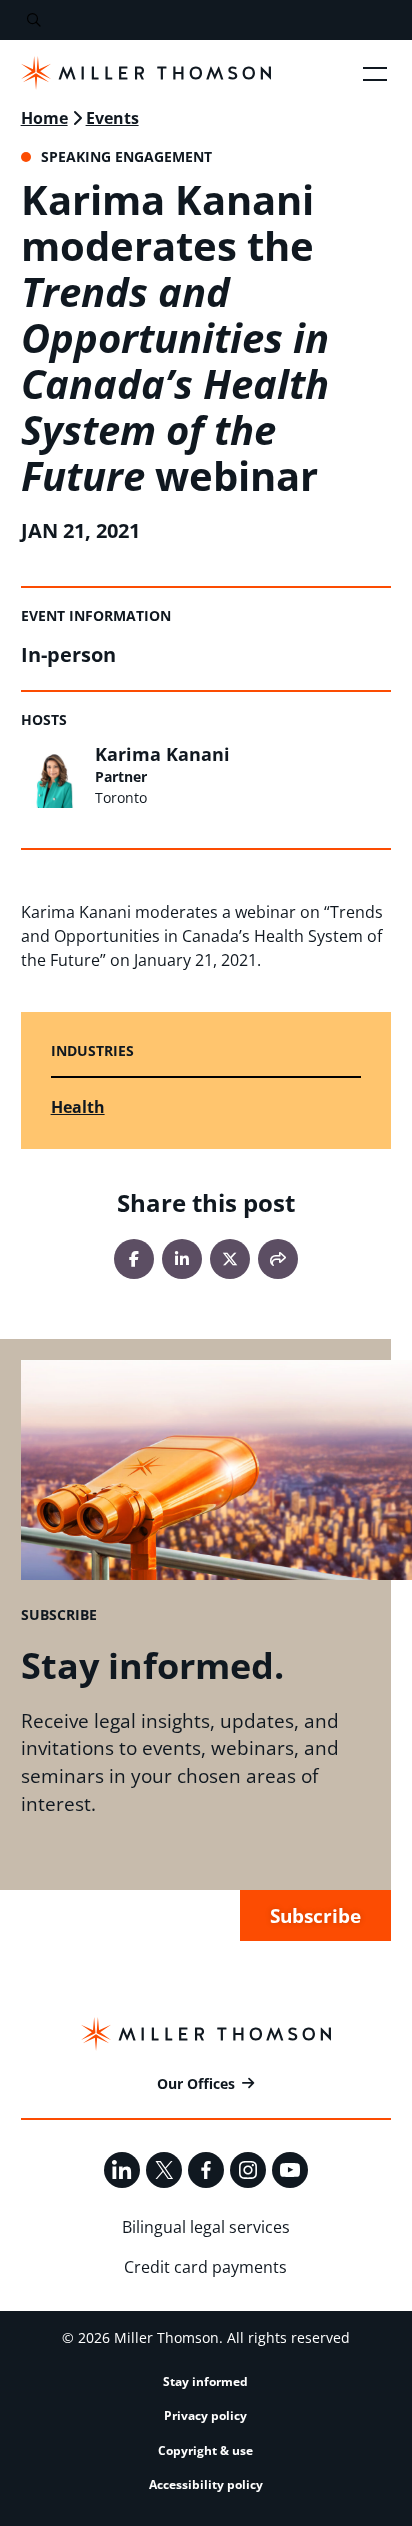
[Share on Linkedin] (182, 1259)
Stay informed (205, 2381)
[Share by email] (278, 1259)
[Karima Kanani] (53, 776)
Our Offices (196, 2083)
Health (78, 1107)
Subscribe (315, 1915)
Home (44, 118)
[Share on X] (230, 1259)
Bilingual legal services (206, 2227)
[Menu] (375, 73)
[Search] (33, 20)
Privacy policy (205, 2415)
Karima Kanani (162, 754)
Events (112, 118)
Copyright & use (205, 2450)
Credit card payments (205, 2267)
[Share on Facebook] (134, 1259)
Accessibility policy (206, 2484)
